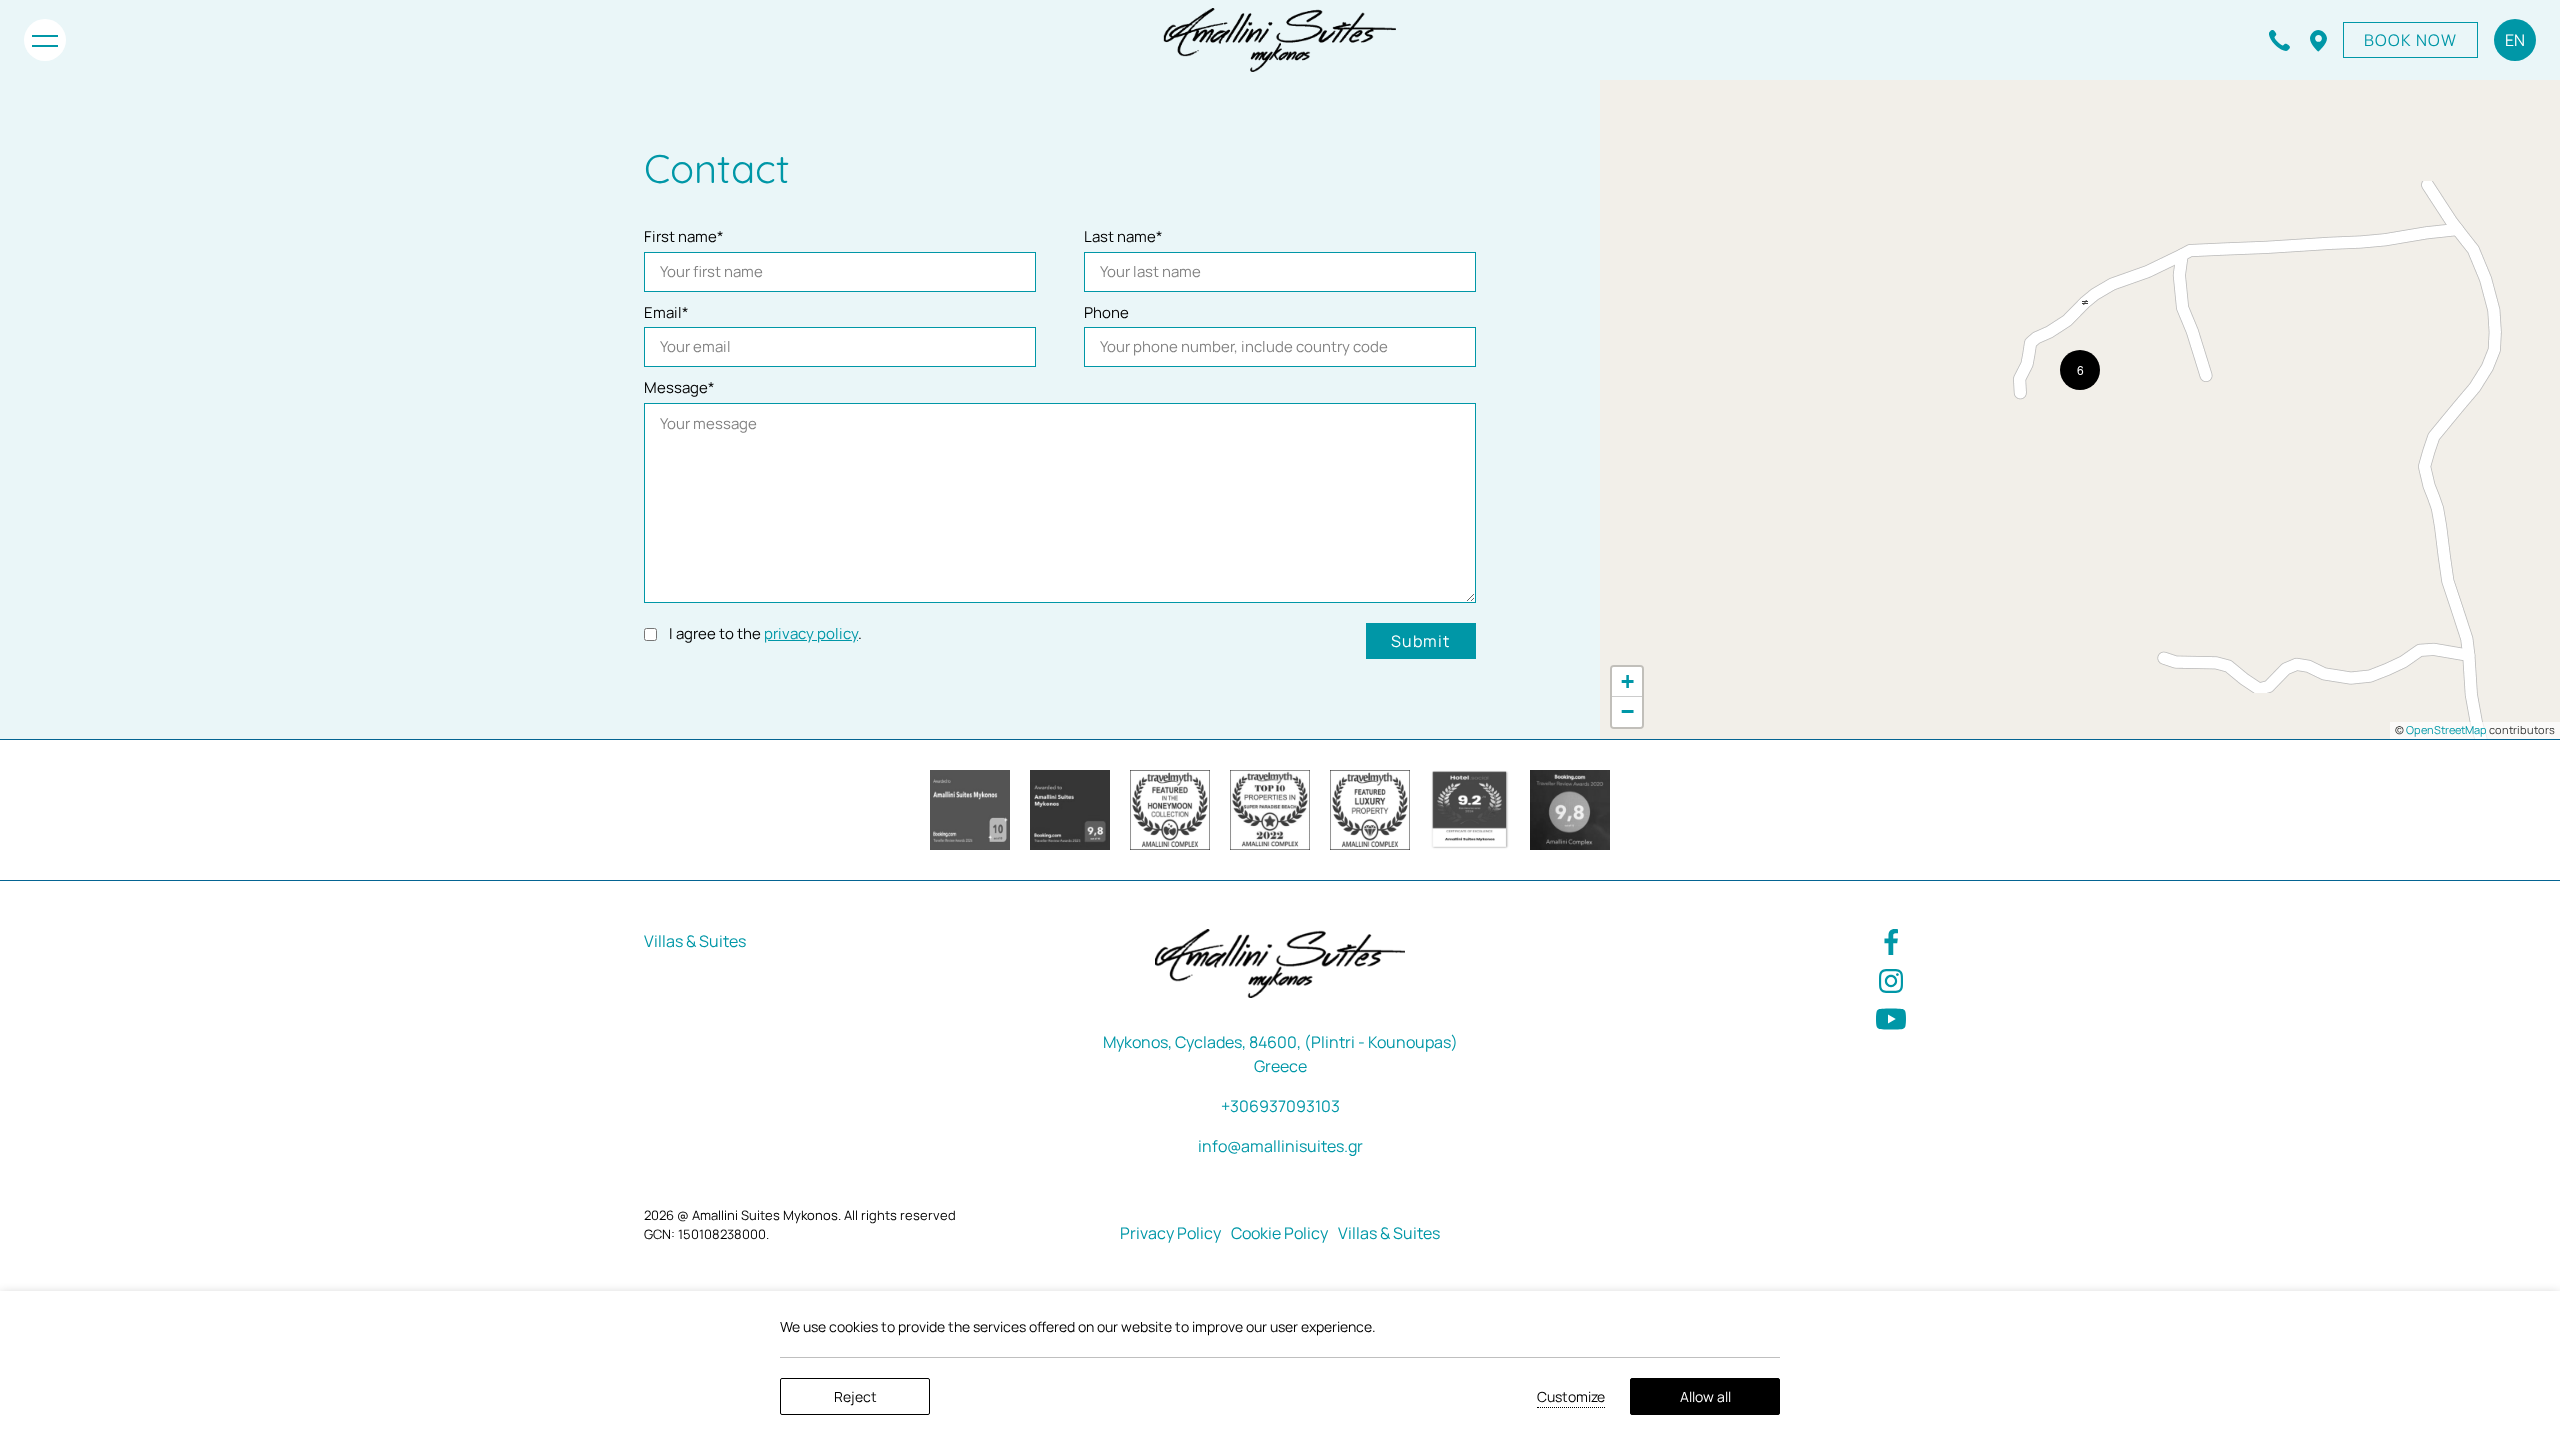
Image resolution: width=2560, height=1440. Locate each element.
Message (679, 387)
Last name (1123, 236)
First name (684, 236)
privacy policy (811, 633)
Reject (855, 1396)
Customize (1571, 1396)
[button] (2080, 370)
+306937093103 (1280, 1106)
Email (666, 312)
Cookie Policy (1279, 1233)
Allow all (1705, 1396)
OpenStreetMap (2446, 729)
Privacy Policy (1170, 1233)
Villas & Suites (695, 941)
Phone (1106, 312)
